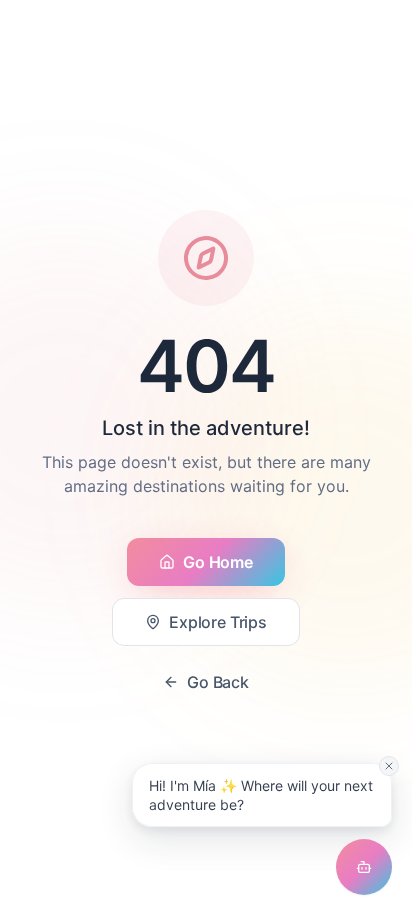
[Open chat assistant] (364, 867)
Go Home (217, 562)
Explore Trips (218, 622)
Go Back (218, 682)
